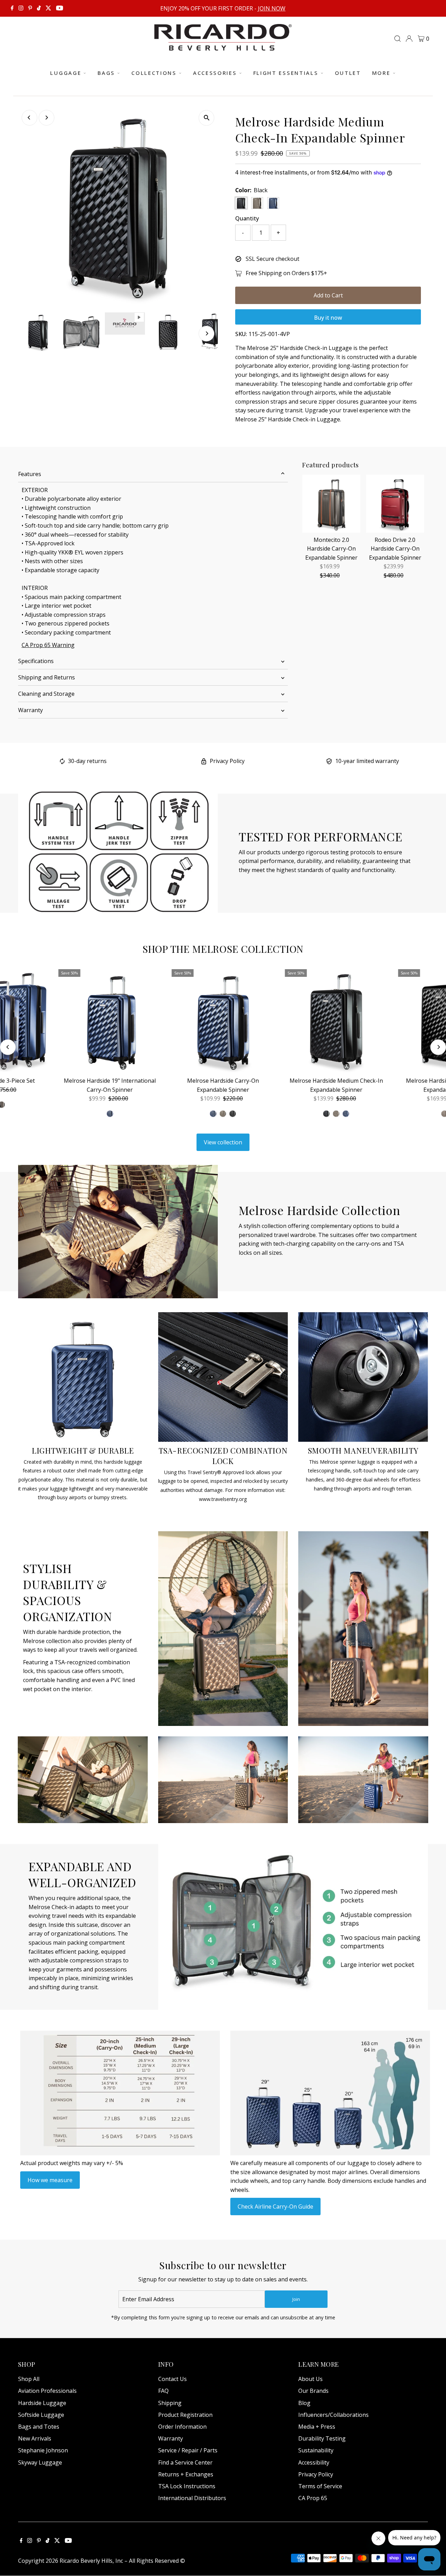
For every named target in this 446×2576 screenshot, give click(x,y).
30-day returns (87, 761)
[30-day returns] (62, 762)
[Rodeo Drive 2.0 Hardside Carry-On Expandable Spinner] (395, 504)
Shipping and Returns (47, 677)
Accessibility (314, 2462)
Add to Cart (328, 295)
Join (296, 2299)
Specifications (36, 661)
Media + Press (317, 2427)
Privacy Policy (227, 761)
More (381, 73)
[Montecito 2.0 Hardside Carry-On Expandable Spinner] (331, 504)
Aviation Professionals (47, 2391)
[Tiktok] (39, 8)
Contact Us (172, 2379)
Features (30, 474)
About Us (310, 2379)
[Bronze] (223, 1114)
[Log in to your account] (409, 39)
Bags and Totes (39, 2427)
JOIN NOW (272, 8)
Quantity (247, 218)
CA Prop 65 (313, 2498)
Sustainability (316, 2450)
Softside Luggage (41, 2415)
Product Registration (185, 2415)
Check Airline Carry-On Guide (275, 2207)
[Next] (47, 118)
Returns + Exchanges (186, 2474)
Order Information (182, 2427)
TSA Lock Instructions (187, 2486)
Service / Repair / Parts (188, 2450)
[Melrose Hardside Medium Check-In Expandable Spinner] (336, 1021)
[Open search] (398, 39)
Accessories (215, 73)
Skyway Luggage (40, 2462)
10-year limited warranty (367, 761)
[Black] (233, 1114)
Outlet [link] (348, 73)
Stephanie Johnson (43, 2450)
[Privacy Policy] (204, 762)
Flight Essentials (286, 73)
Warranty (30, 710)
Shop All (29, 2379)
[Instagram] (21, 8)
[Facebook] (12, 8)
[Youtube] (60, 8)
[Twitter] (48, 8)
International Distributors (192, 2498)
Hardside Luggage (42, 2403)
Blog (304, 2403)
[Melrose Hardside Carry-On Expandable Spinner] (223, 1021)
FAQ (163, 2391)
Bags (106, 73)
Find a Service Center (185, 2462)
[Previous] (29, 118)
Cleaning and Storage (46, 694)
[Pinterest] (30, 8)
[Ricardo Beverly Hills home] (223, 46)
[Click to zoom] (206, 118)
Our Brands (313, 2391)
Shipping (170, 2403)
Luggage (66, 73)
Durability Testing (322, 2438)
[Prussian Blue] (213, 1114)
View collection (223, 1142)
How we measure (50, 2180)
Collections (154, 73)
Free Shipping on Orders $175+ (286, 273)
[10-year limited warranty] (329, 762)
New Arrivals (35, 2438)
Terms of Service (320, 2486)
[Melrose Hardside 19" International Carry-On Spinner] (110, 1021)
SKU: (241, 334)
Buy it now (328, 318)
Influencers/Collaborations (333, 2415)
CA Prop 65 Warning (48, 645)
